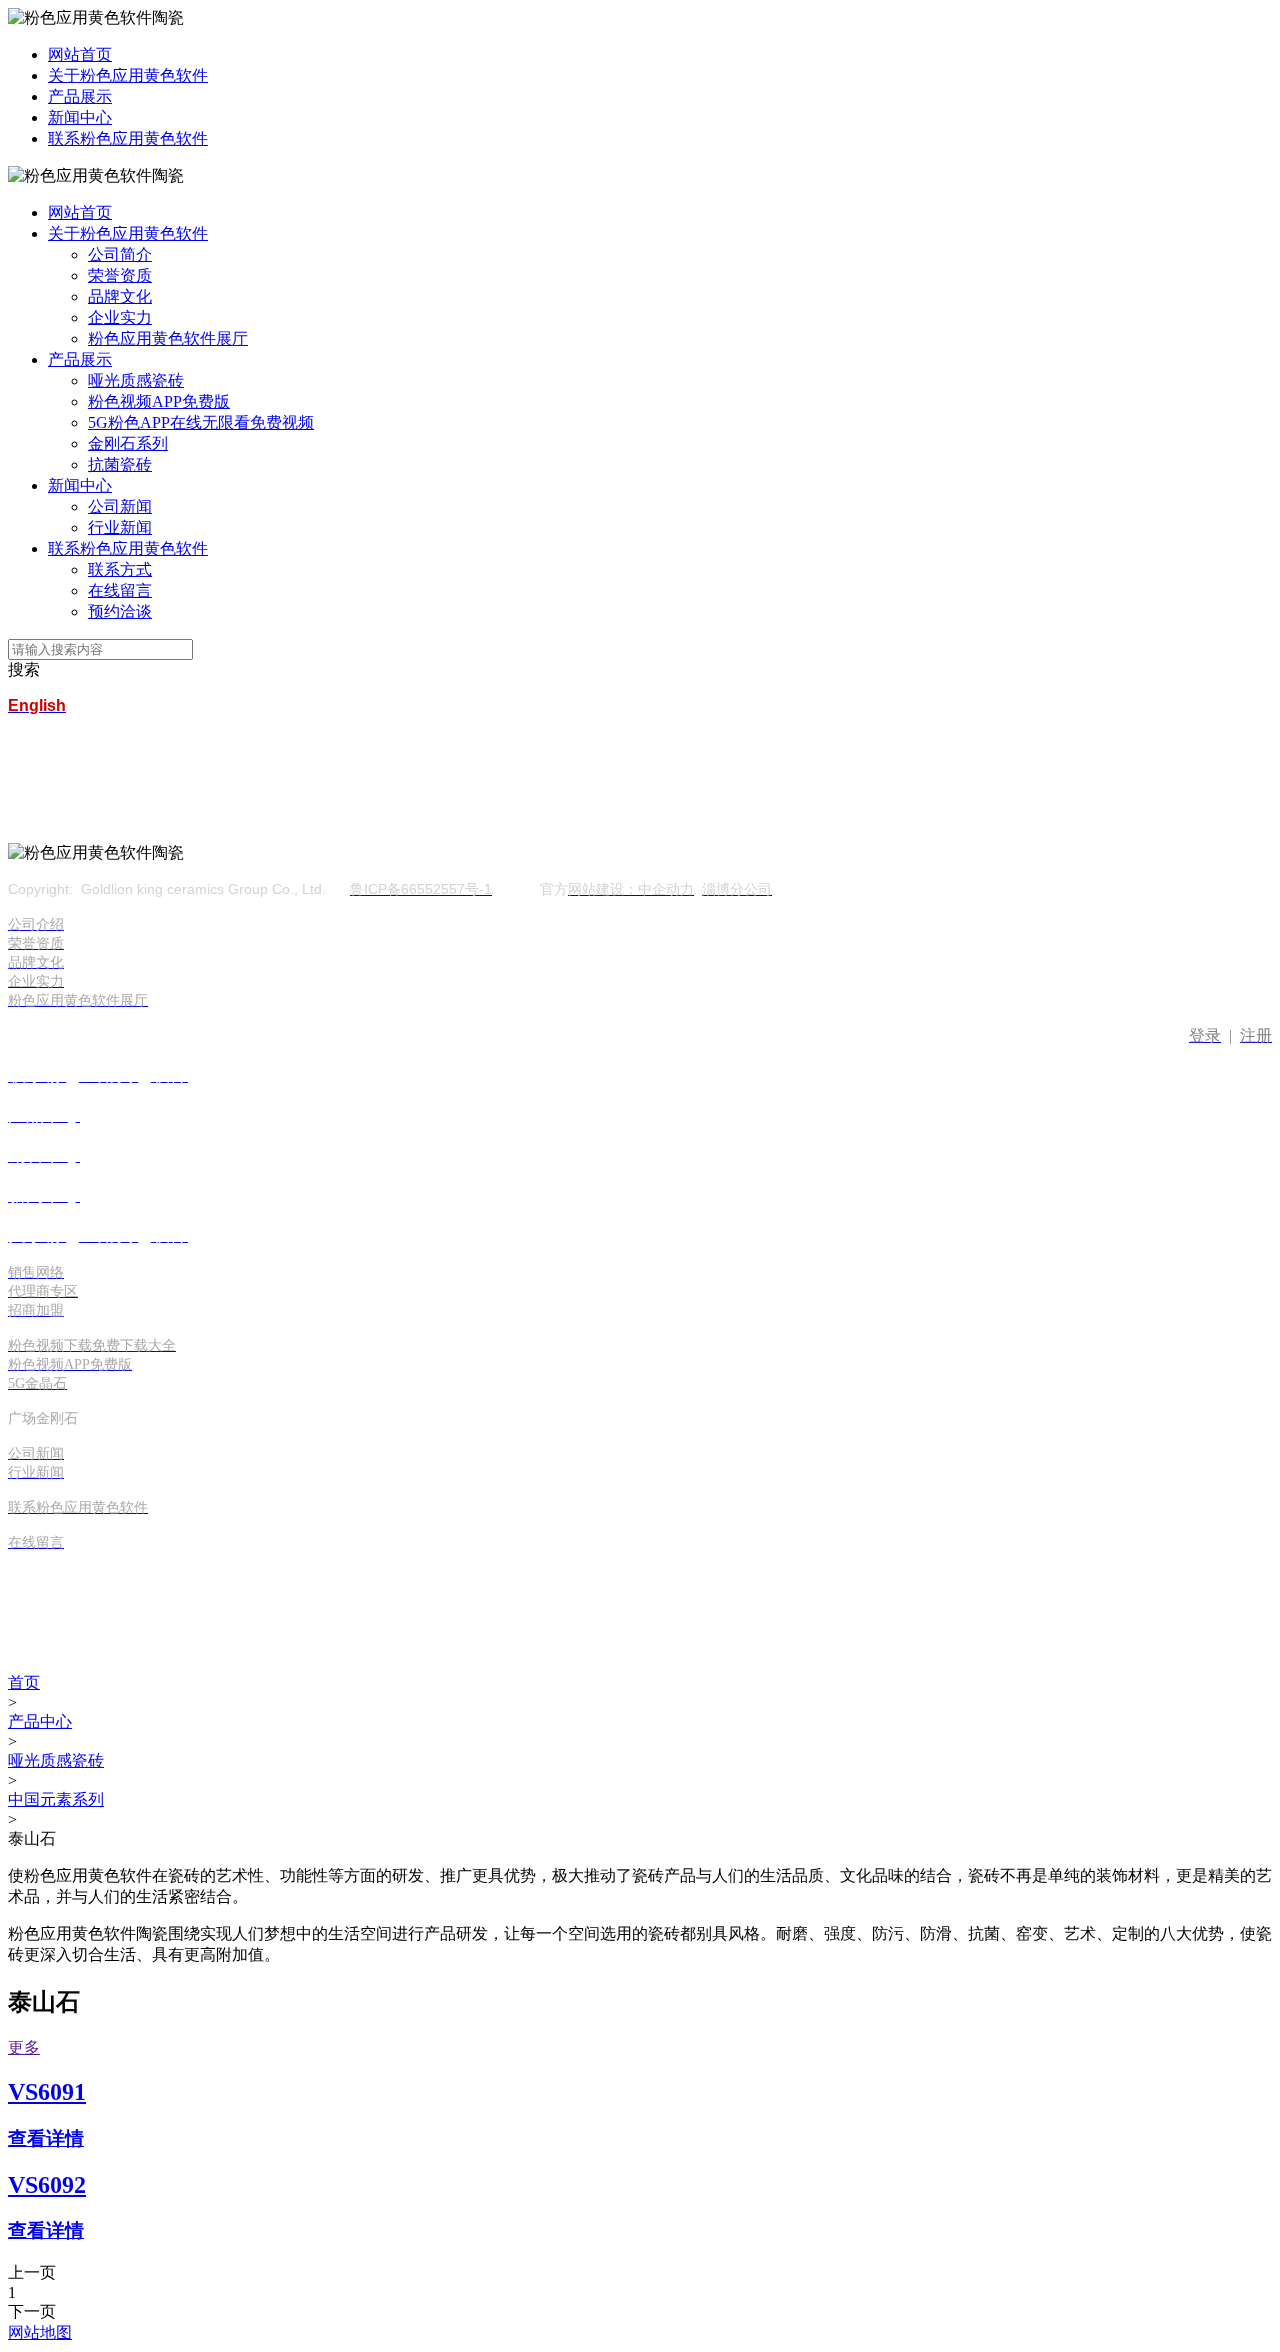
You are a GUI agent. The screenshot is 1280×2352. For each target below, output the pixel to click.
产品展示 (80, 96)
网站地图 (40, 2332)
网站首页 (80, 54)
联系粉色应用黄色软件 (128, 138)
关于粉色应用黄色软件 (128, 75)
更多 (24, 2047)
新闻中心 (80, 117)
